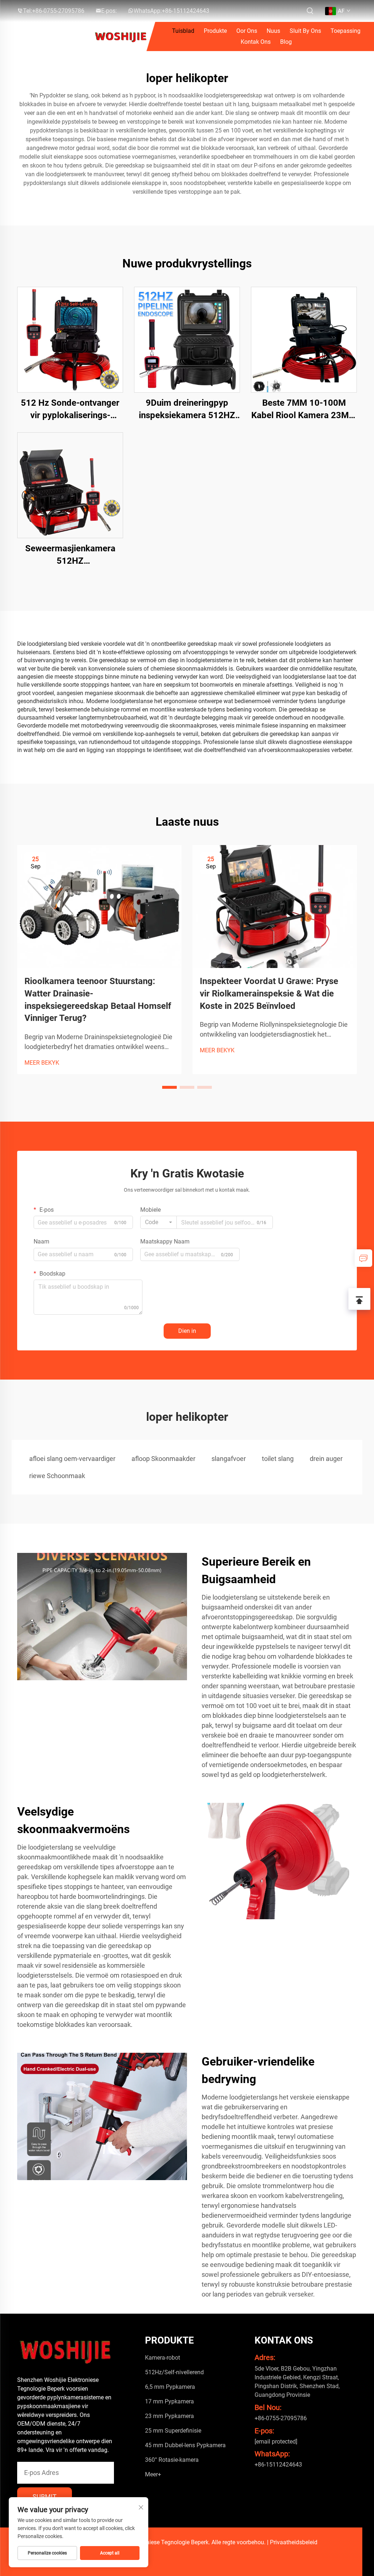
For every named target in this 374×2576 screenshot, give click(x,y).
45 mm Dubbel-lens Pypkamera (185, 2445)
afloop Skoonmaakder (163, 1459)
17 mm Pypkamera (169, 2401)
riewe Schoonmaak (57, 1476)
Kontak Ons (256, 42)
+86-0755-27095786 (58, 11)
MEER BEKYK (42, 1063)
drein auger (326, 1459)
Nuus (273, 31)
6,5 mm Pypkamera (170, 2387)
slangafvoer (229, 1459)
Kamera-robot (163, 2358)
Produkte (215, 31)
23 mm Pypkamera (169, 2416)
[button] (169, 1087)
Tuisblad (183, 31)
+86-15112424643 (186, 11)
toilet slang (278, 1459)
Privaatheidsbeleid (294, 2542)
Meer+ (153, 2474)
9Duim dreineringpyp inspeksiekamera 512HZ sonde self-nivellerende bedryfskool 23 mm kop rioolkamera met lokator (187, 410)
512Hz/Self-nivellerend (174, 2372)
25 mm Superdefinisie (173, 2431)
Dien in (187, 1331)
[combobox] (159, 1222)
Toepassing (346, 31)
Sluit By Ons (305, 31)
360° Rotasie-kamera (172, 2460)
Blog (286, 42)
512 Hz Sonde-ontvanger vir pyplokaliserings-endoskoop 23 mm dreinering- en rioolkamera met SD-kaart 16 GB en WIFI (70, 410)
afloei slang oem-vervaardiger (72, 1459)
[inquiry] (363, 1258)
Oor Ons (247, 31)
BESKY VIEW (70, 340)
